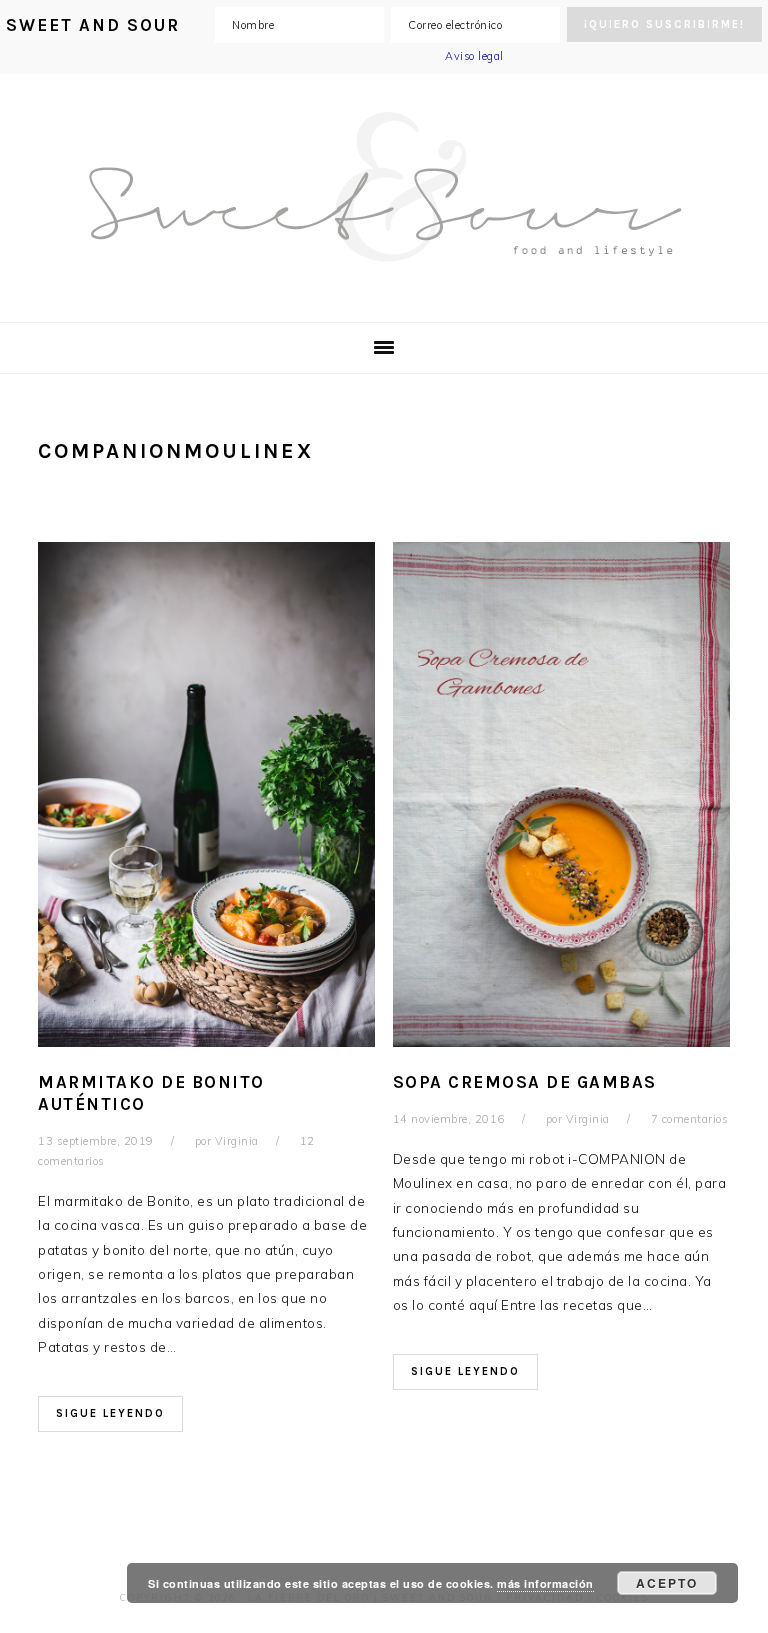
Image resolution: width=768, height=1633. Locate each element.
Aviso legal (474, 56)
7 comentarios (690, 1119)
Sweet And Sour (384, 187)
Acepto (667, 1583)
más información (545, 1583)
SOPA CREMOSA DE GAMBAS (525, 1082)
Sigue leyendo (110, 1413)
